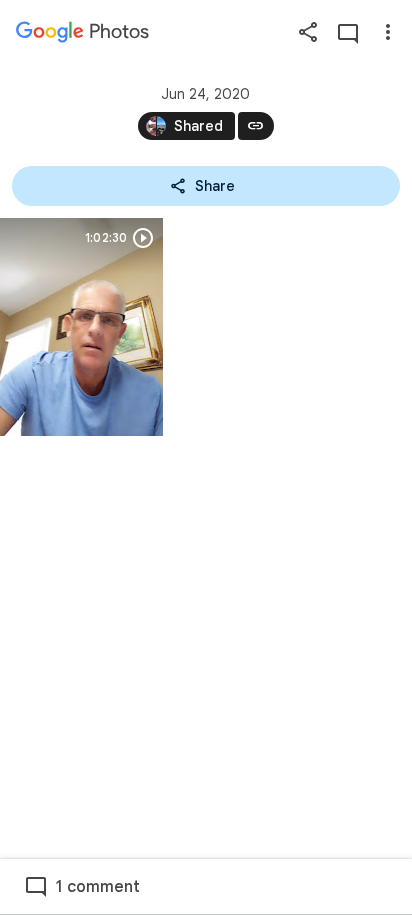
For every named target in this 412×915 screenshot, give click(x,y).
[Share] (308, 32)
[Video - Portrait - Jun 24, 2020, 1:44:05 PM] (81, 327)
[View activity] (348, 32)
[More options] (388, 32)
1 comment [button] (98, 887)
